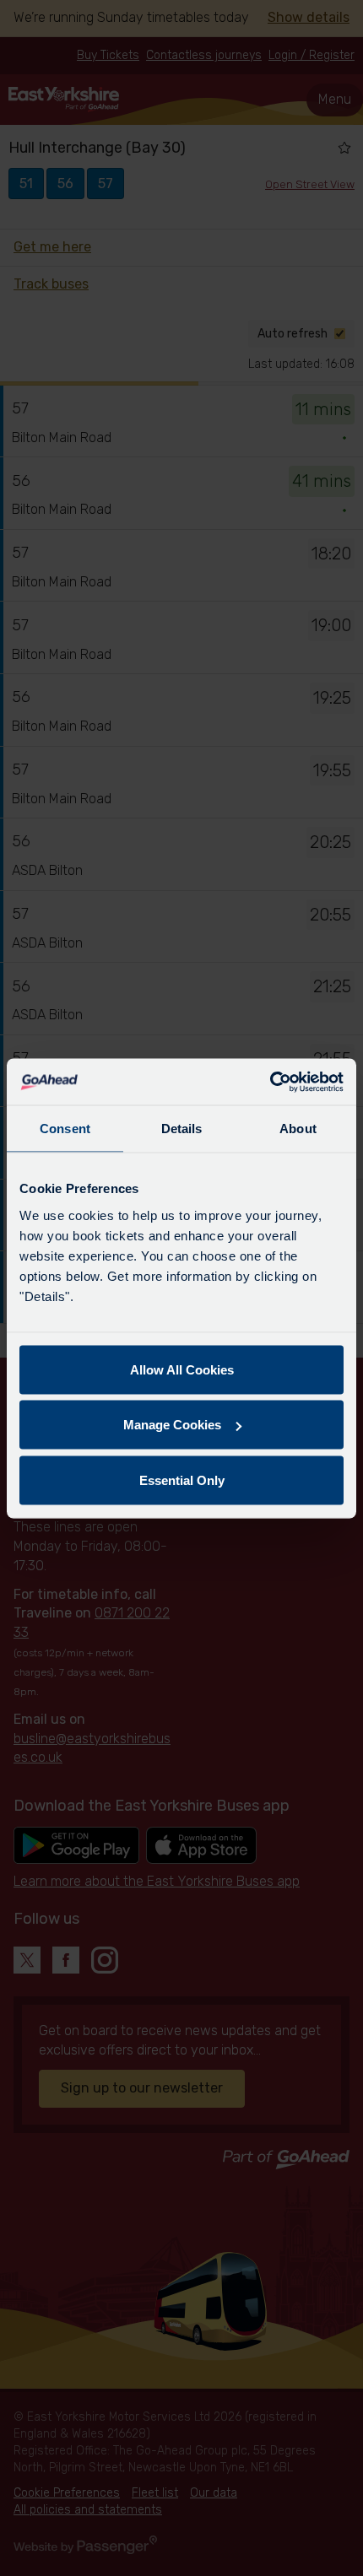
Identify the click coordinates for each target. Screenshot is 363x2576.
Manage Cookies (172, 1425)
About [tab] (298, 1129)
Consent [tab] (65, 1129)
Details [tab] (182, 1129)
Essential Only (182, 1480)
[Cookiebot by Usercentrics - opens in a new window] (270, 1082)
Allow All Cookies (182, 1369)
